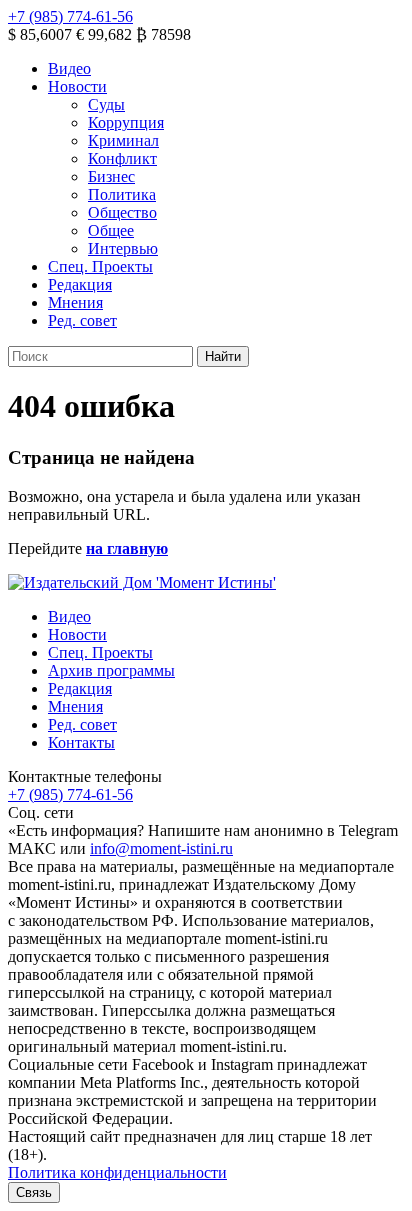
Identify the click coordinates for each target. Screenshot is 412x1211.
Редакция (80, 284)
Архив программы (111, 670)
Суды (106, 104)
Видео (69, 68)
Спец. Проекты (100, 266)
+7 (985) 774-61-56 (70, 16)
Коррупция (126, 122)
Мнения (75, 302)
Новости (77, 86)
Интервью (123, 248)
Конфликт (122, 158)
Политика (122, 194)
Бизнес (111, 176)
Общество (122, 212)
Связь (34, 1192)
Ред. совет (82, 320)
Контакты (81, 742)
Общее (111, 230)
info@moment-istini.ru (161, 848)
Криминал (123, 140)
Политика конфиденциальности (117, 1172)
